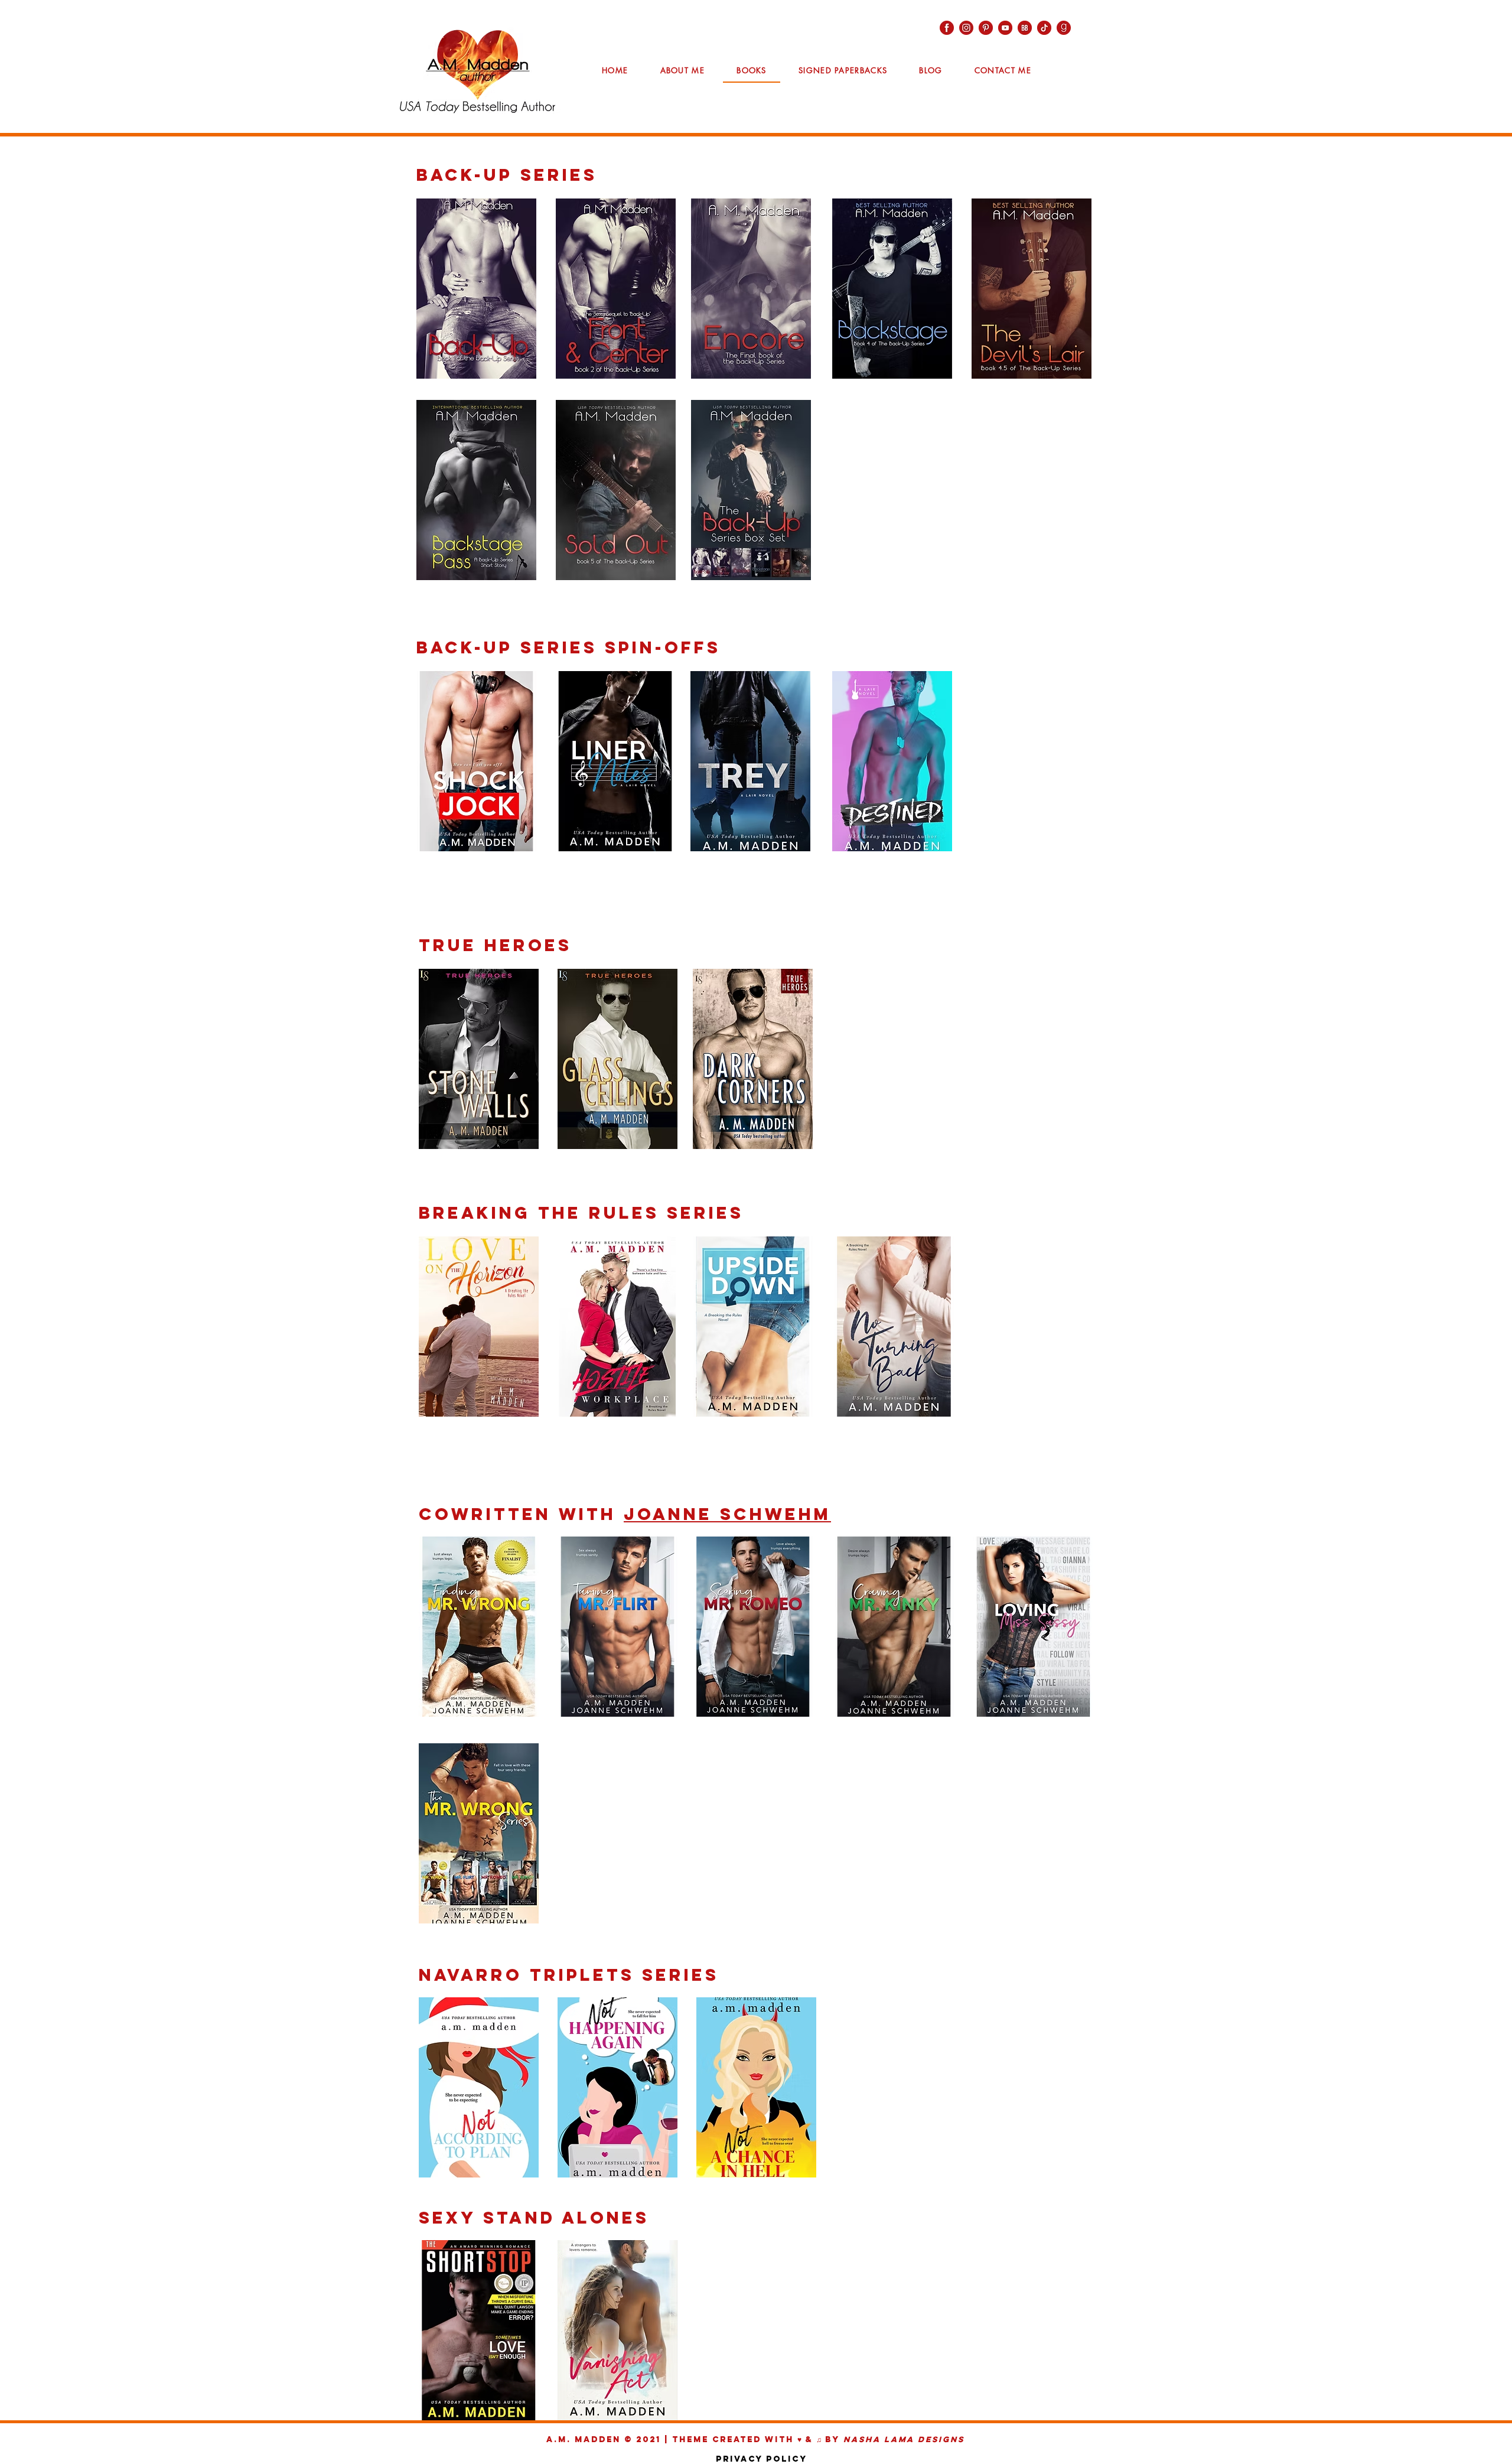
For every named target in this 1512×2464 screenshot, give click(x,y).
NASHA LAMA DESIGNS (904, 2439)
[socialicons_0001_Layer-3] (966, 28)
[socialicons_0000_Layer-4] (1064, 28)
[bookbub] (1025, 28)
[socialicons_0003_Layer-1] (947, 28)
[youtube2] (1005, 28)
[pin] (986, 28)
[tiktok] (1044, 28)
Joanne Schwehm (727, 1514)
